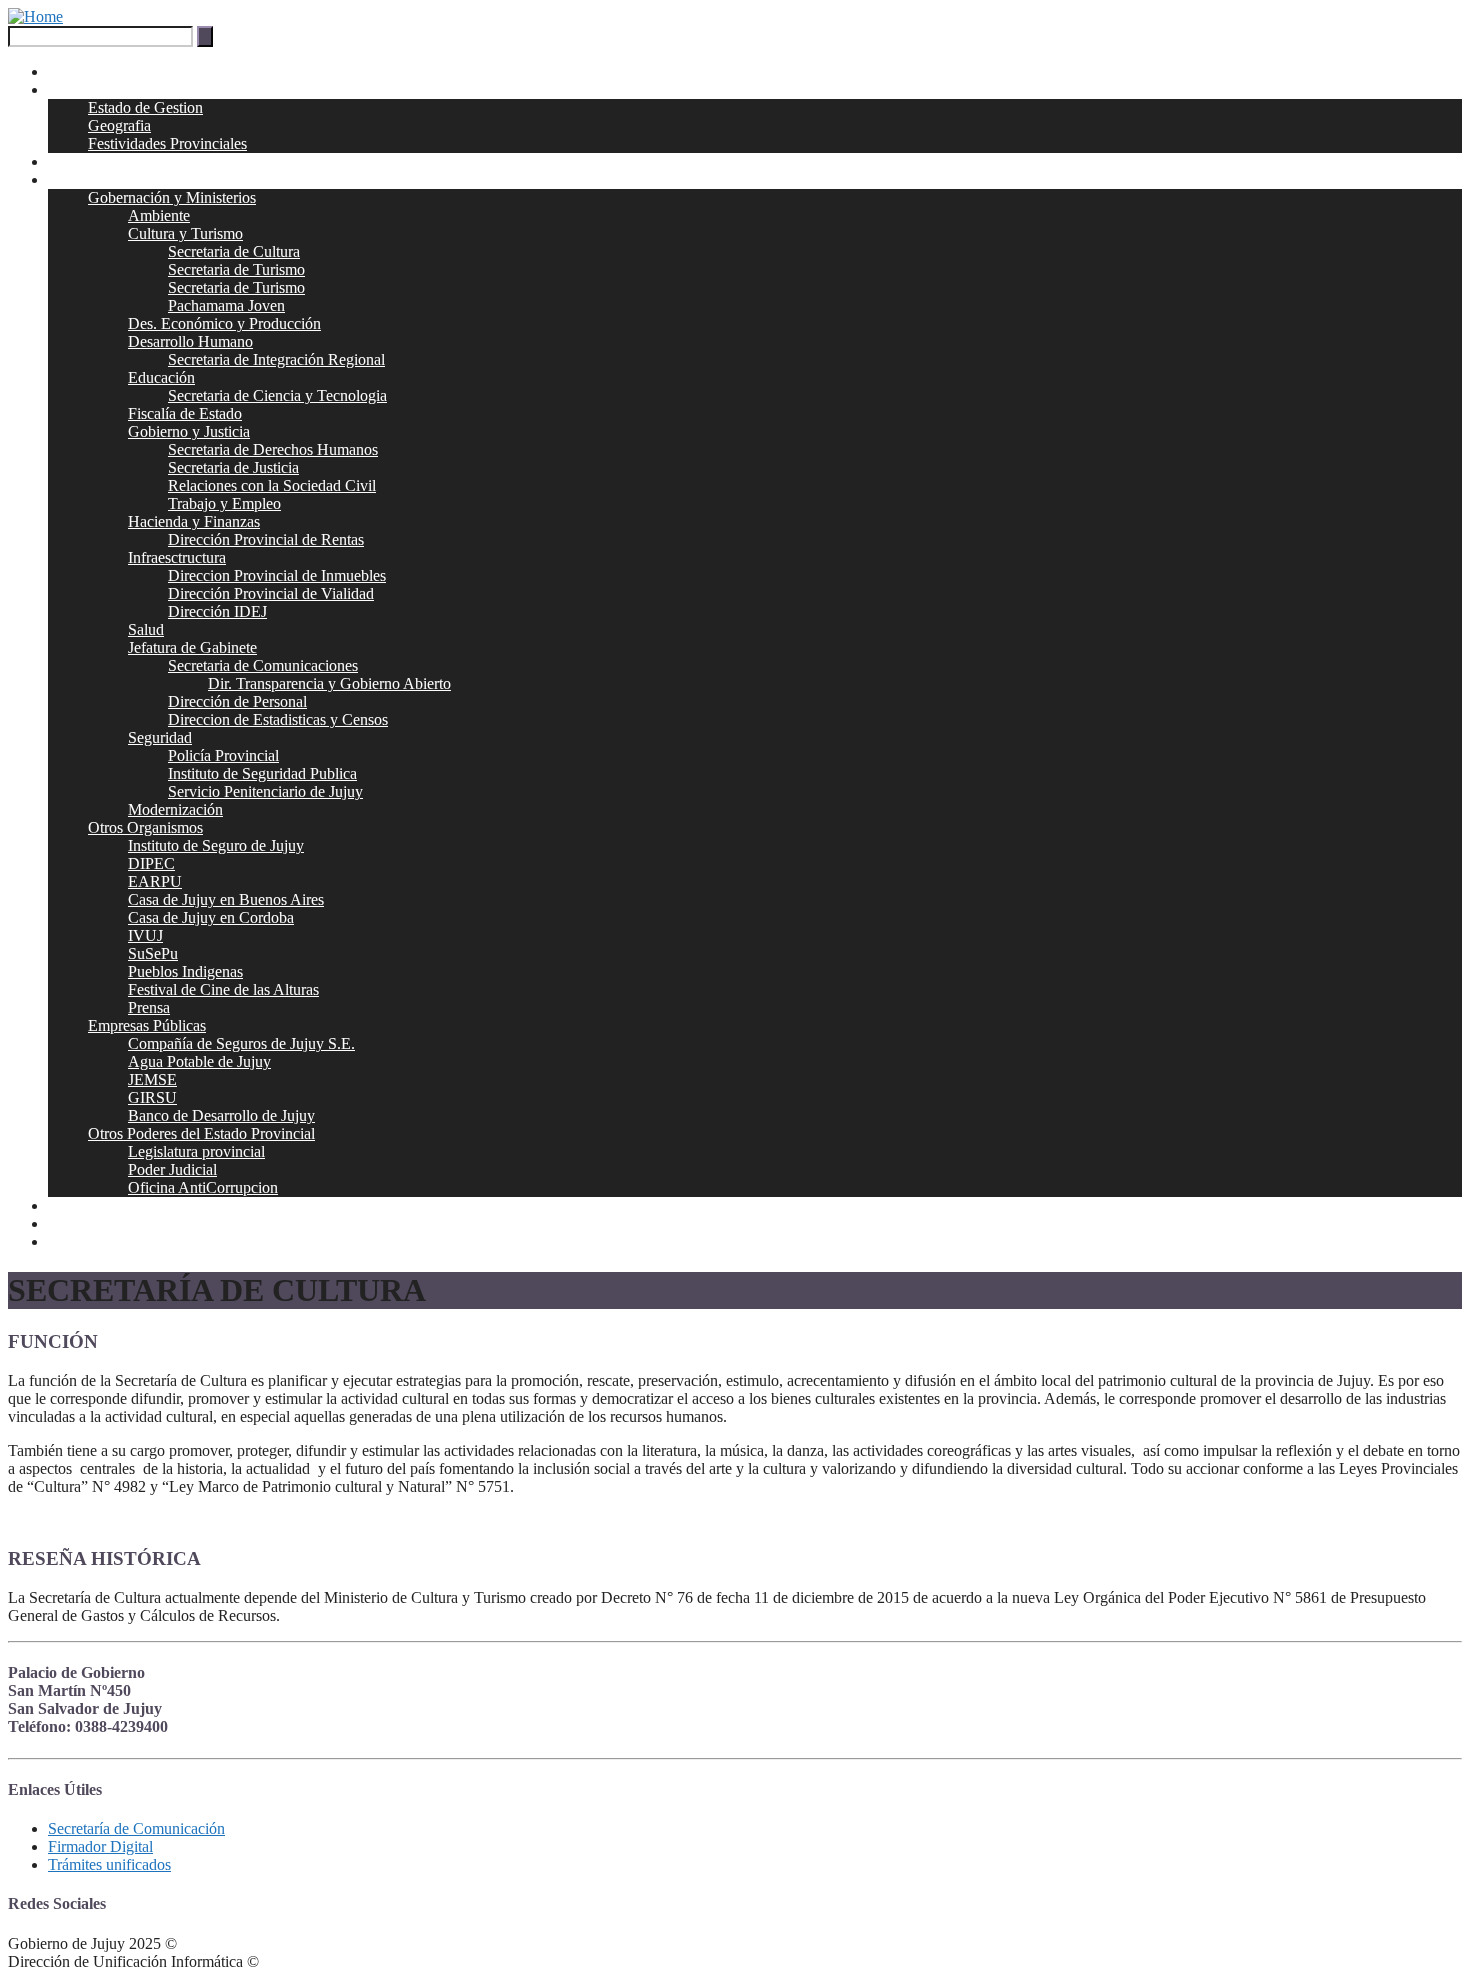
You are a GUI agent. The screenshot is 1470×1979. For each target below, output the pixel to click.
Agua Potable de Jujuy (199, 1061)
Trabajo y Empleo (224, 503)
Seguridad (160, 737)
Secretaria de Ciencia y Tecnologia (277, 395)
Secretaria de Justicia (233, 467)
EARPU (155, 881)
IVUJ (145, 935)
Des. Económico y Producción (224, 323)
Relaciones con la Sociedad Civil (272, 485)
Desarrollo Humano (190, 341)
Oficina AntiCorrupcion (203, 1187)
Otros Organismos (145, 827)
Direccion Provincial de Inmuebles (277, 575)
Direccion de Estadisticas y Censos (278, 719)
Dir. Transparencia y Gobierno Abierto (329, 683)
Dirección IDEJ (217, 611)
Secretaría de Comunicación (136, 1828)
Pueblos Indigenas (185, 971)
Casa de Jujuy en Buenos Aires (226, 899)
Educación (161, 377)
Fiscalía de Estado (185, 413)
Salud (146, 629)
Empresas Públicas (147, 1025)
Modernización (175, 809)
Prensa (149, 1007)
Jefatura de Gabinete (192, 647)
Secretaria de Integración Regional (276, 359)
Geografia (119, 125)
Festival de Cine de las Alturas (223, 989)
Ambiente (159, 215)
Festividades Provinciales (167, 143)
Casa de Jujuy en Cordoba (211, 917)
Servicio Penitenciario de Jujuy (265, 791)
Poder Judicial (172, 1169)
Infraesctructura (177, 557)
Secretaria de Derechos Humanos (273, 449)
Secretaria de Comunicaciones (263, 665)
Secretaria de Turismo (236, 269)
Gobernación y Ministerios (172, 197)
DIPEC (151, 863)
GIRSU (152, 1097)
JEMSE (152, 1079)
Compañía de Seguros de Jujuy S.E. (241, 1043)
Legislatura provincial (196, 1151)
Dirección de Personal (237, 701)
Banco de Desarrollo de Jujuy (221, 1115)
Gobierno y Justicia (189, 431)
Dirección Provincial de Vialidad (271, 593)
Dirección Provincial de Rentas (266, 539)
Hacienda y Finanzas (194, 521)
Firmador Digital (100, 1846)
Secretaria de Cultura (234, 251)
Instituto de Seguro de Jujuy (216, 845)
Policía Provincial (223, 755)
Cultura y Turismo (185, 233)
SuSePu (153, 953)
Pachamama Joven (226, 305)
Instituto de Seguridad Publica (262, 773)
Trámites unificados (109, 1864)
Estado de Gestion (145, 107)
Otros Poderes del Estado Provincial (201, 1133)
